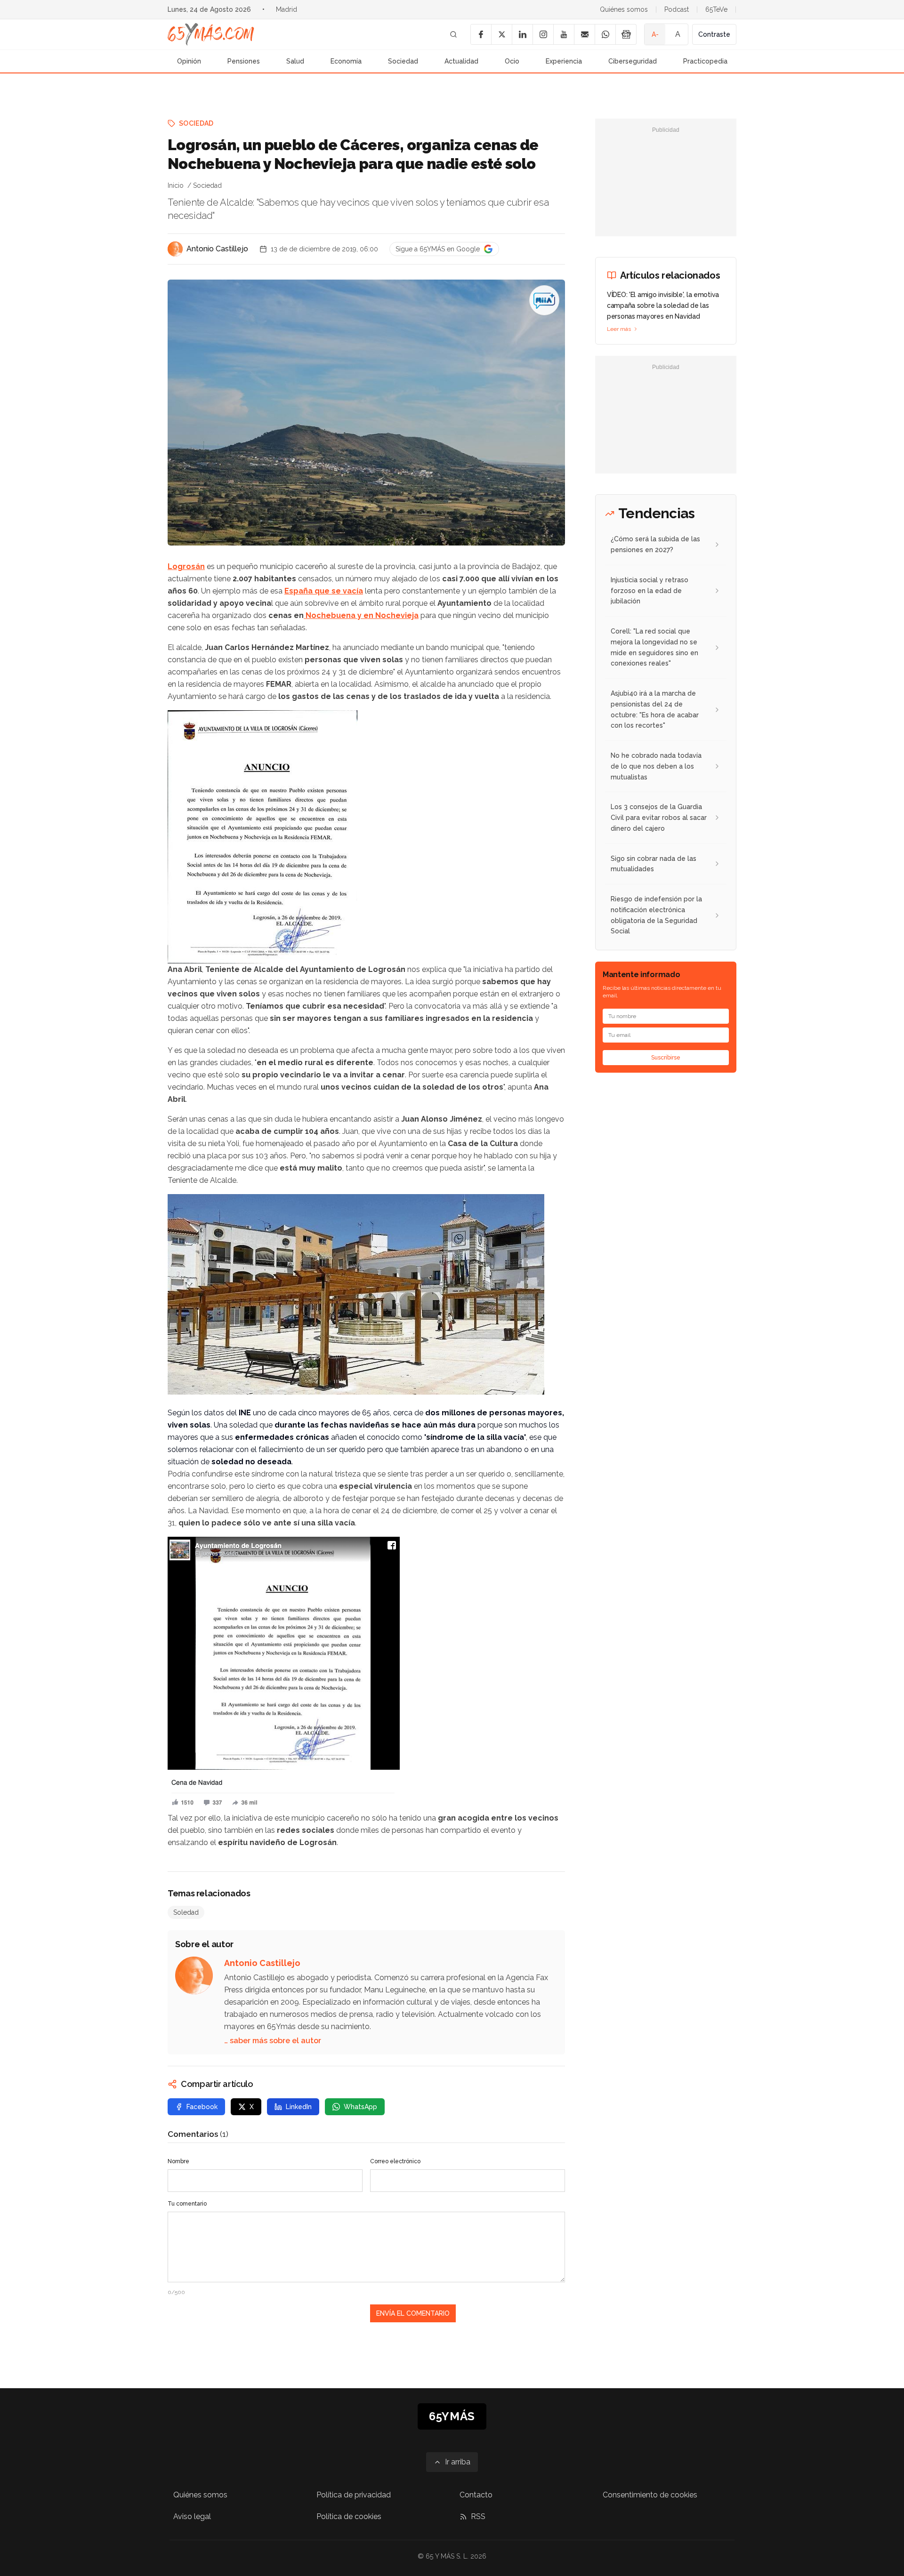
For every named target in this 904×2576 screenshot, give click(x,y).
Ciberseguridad (633, 61)
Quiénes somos (624, 9)
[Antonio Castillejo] (175, 249)
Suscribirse (666, 1058)
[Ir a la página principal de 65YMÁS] (211, 34)
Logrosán (186, 566)
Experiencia (564, 61)
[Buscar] (453, 34)
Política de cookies (349, 2516)
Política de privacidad (354, 2495)
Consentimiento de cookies (650, 2495)
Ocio (512, 61)
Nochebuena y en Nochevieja (361, 615)
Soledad (186, 1912)
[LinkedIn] (522, 34)
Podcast (677, 9)
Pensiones (244, 61)
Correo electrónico (395, 2161)
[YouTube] (564, 34)
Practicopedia (705, 61)
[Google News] (626, 34)
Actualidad (461, 61)
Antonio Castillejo (217, 249)
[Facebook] (481, 34)
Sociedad (403, 61)
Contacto (476, 2495)
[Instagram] (543, 34)
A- (655, 34)
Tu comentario (187, 2204)
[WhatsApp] (605, 34)
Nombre (178, 2161)
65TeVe (716, 9)
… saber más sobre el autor (273, 2041)
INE (245, 1413)
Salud (295, 61)
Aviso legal (192, 2516)
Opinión (189, 61)
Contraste (714, 34)
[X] (501, 34)
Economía (346, 61)
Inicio (176, 185)
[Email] (584, 34)
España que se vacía (324, 591)
